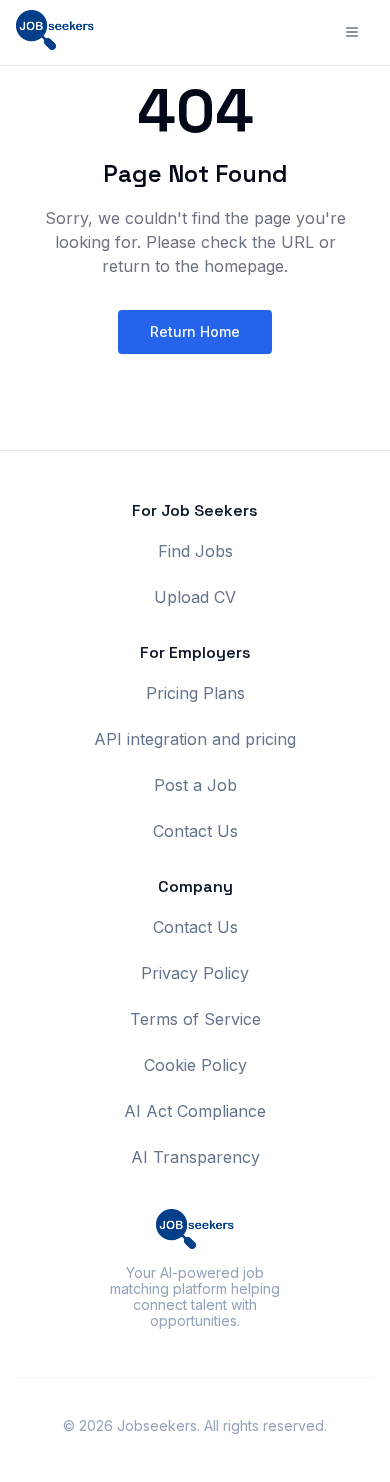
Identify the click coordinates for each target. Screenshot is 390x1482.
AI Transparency (195, 1157)
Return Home (195, 331)
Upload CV (195, 597)
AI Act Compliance (195, 1111)
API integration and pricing (195, 739)
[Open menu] (352, 32)
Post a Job (195, 785)
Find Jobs (195, 551)
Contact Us (195, 831)
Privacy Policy (195, 973)
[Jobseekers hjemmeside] (55, 32)
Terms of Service (195, 1019)
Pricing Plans (195, 693)
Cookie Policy (195, 1065)
